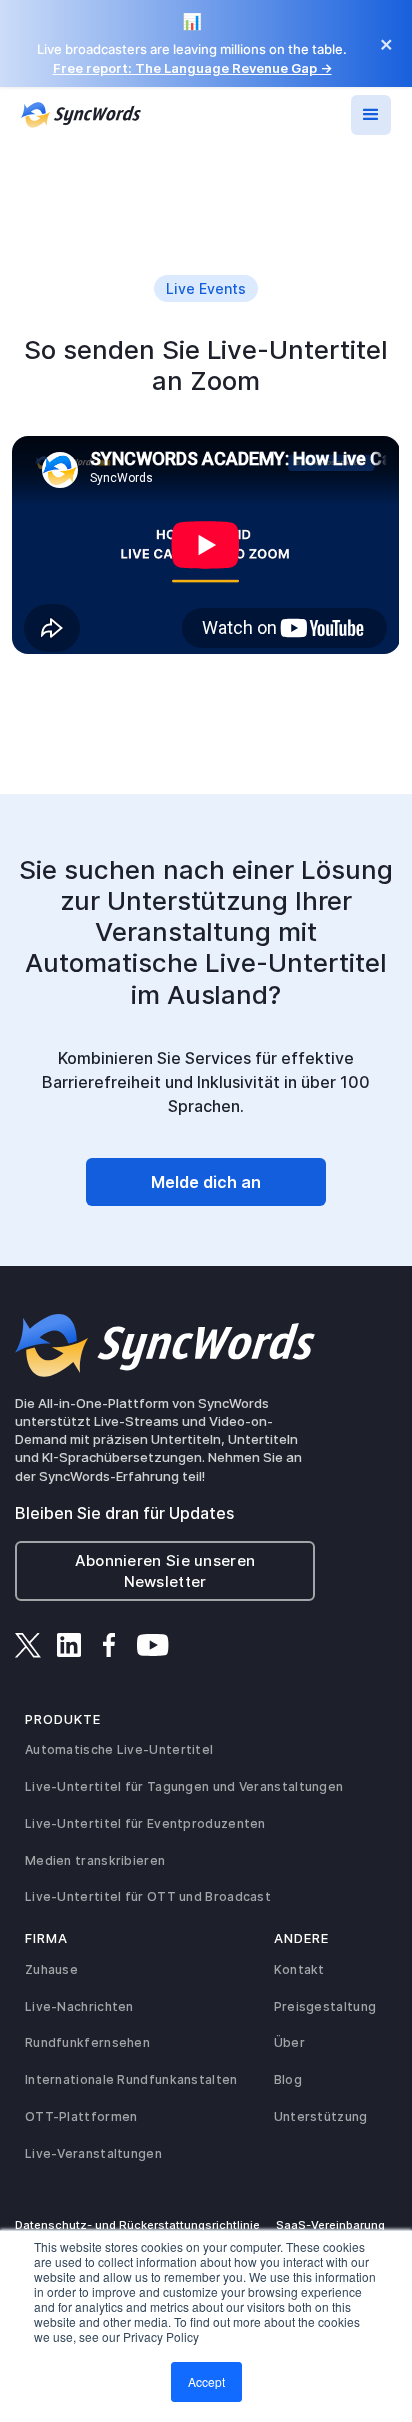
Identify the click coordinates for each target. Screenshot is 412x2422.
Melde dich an (206, 1182)
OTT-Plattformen (81, 2116)
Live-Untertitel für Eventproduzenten (145, 1823)
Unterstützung (321, 2116)
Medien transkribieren (95, 1860)
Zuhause (51, 1969)
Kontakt (299, 1969)
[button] (371, 115)
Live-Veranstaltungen (93, 2153)
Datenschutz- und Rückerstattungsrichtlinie (137, 2225)
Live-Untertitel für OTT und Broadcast (148, 1896)
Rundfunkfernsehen (87, 2042)
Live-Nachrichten (79, 2006)
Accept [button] (206, 2381)
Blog (288, 2079)
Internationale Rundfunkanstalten (131, 2079)
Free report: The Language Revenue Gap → (192, 68)
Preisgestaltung (325, 2006)
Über (289, 2042)
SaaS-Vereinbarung (330, 2225)
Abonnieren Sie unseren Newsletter (165, 1571)
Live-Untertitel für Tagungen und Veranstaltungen (184, 1786)
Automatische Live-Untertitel (119, 1749)
